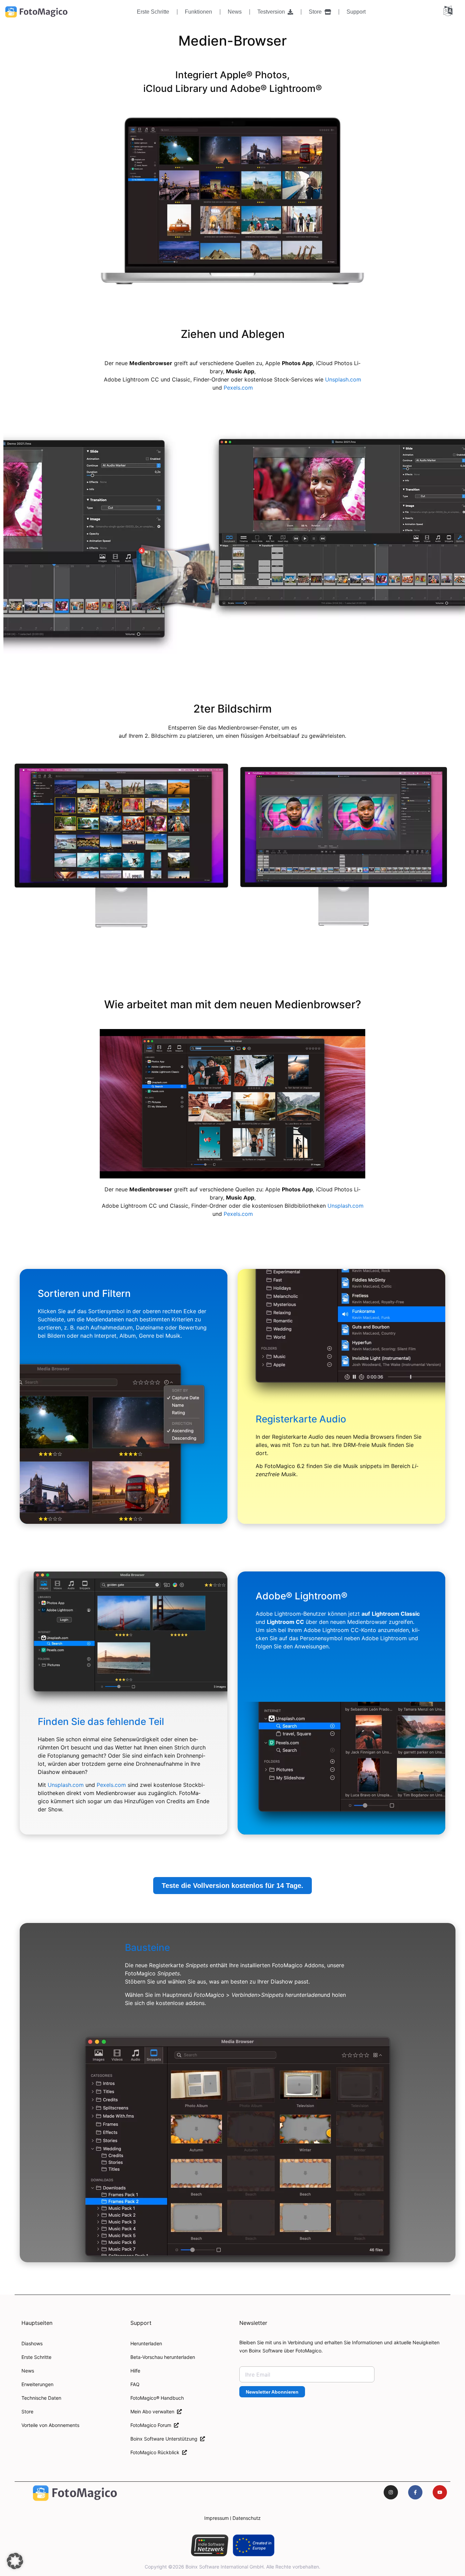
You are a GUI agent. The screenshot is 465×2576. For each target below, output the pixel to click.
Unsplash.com (343, 379)
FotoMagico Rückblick (156, 2452)
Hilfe (135, 2371)
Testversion (272, 12)
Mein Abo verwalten (154, 2411)
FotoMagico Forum (152, 2425)
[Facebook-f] (415, 2492)
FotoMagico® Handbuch (157, 2398)
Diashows (32, 2343)
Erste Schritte (153, 12)
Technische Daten (41, 2398)
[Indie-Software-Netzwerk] (210, 2545)
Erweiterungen (37, 2384)
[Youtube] (440, 2492)
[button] (15, 2561)
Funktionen (198, 12)
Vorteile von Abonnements (50, 2425)
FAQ (135, 2384)
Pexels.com (238, 388)
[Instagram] (391, 2492)
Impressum (217, 2518)
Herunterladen (146, 2343)
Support (356, 12)
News (235, 12)
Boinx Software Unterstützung (165, 2439)
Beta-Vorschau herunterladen (163, 2357)
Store (317, 12)
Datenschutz (247, 2518)
